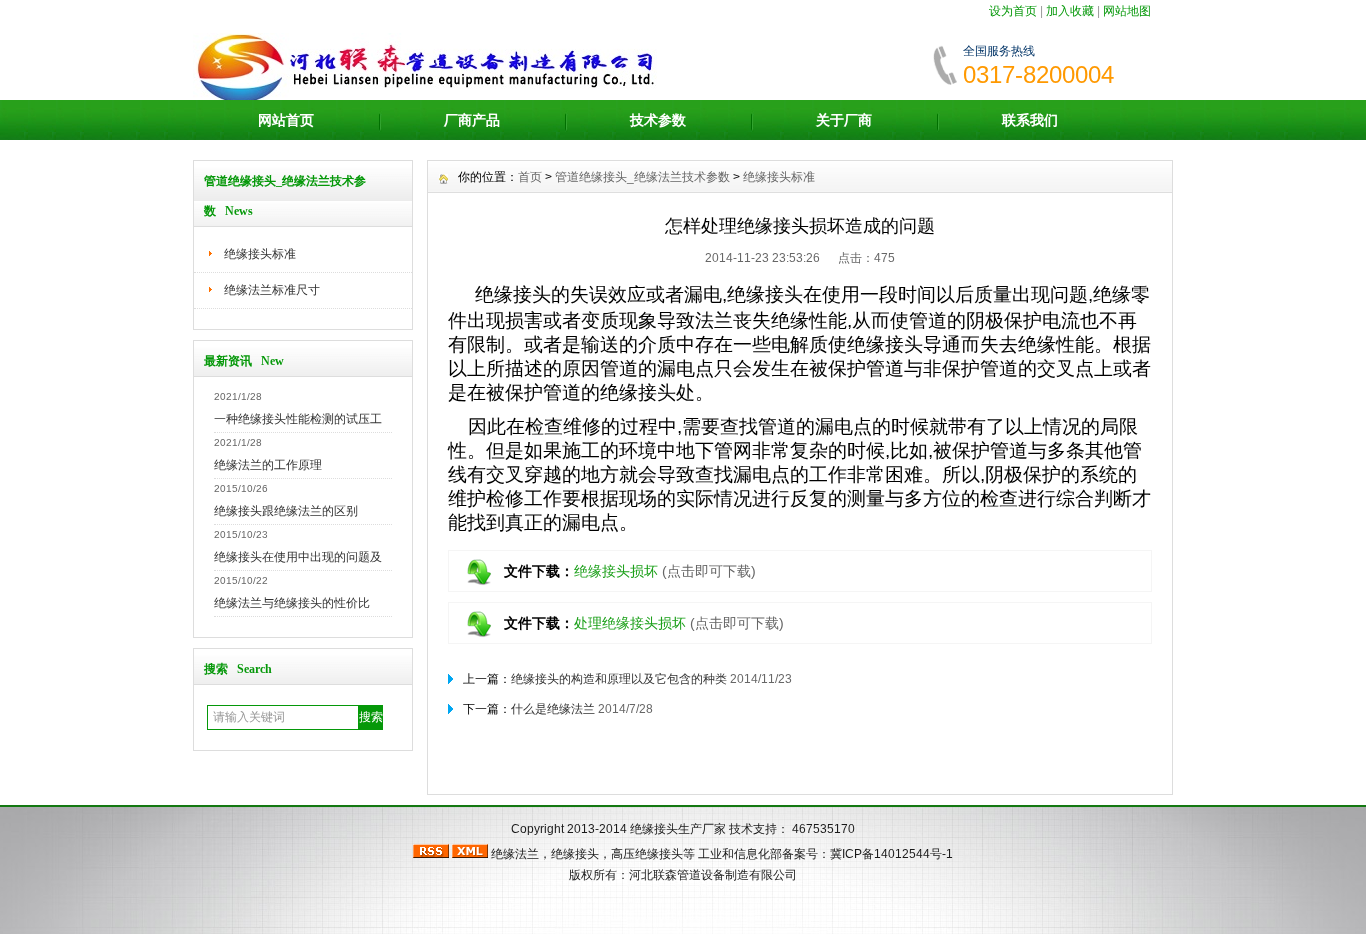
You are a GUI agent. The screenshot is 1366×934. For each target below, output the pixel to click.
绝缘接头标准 (260, 254)
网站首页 (286, 120)
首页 (530, 177)
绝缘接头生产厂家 (678, 829)
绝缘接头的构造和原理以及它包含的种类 (619, 679)
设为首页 (1013, 11)
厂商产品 (472, 120)
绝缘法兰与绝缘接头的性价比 (298, 603)
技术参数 (658, 120)
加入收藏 (1070, 11)
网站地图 (1127, 11)
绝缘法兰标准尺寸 (272, 290)
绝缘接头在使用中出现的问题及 (298, 557)
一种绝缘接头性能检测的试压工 (298, 419)
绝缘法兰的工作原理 (268, 465)
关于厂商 (844, 120)
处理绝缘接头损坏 (630, 623)
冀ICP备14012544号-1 (891, 854)
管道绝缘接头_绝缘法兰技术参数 (642, 177)
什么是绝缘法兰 (553, 709)
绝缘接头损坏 (616, 571)
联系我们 (1030, 120)
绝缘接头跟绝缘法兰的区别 (286, 511)
